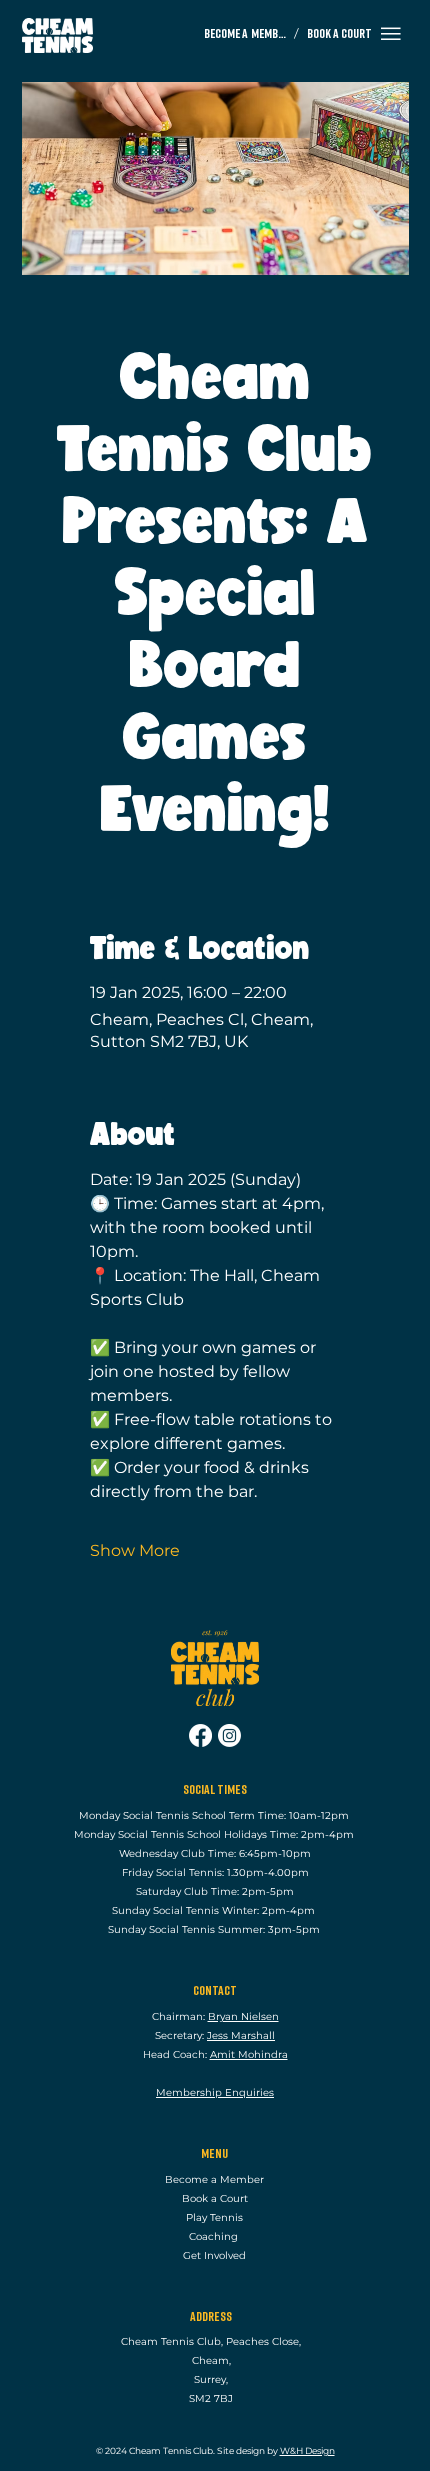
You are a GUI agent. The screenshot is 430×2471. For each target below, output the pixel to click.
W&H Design (307, 2450)
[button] (391, 34)
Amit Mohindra (249, 2054)
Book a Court (215, 2198)
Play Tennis (214, 2217)
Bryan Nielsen (243, 2016)
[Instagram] (229, 1735)
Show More (135, 1550)
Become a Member (214, 2179)
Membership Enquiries (215, 2092)
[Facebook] (200, 1735)
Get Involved (214, 2255)
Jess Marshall (241, 2035)
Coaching (215, 2236)
